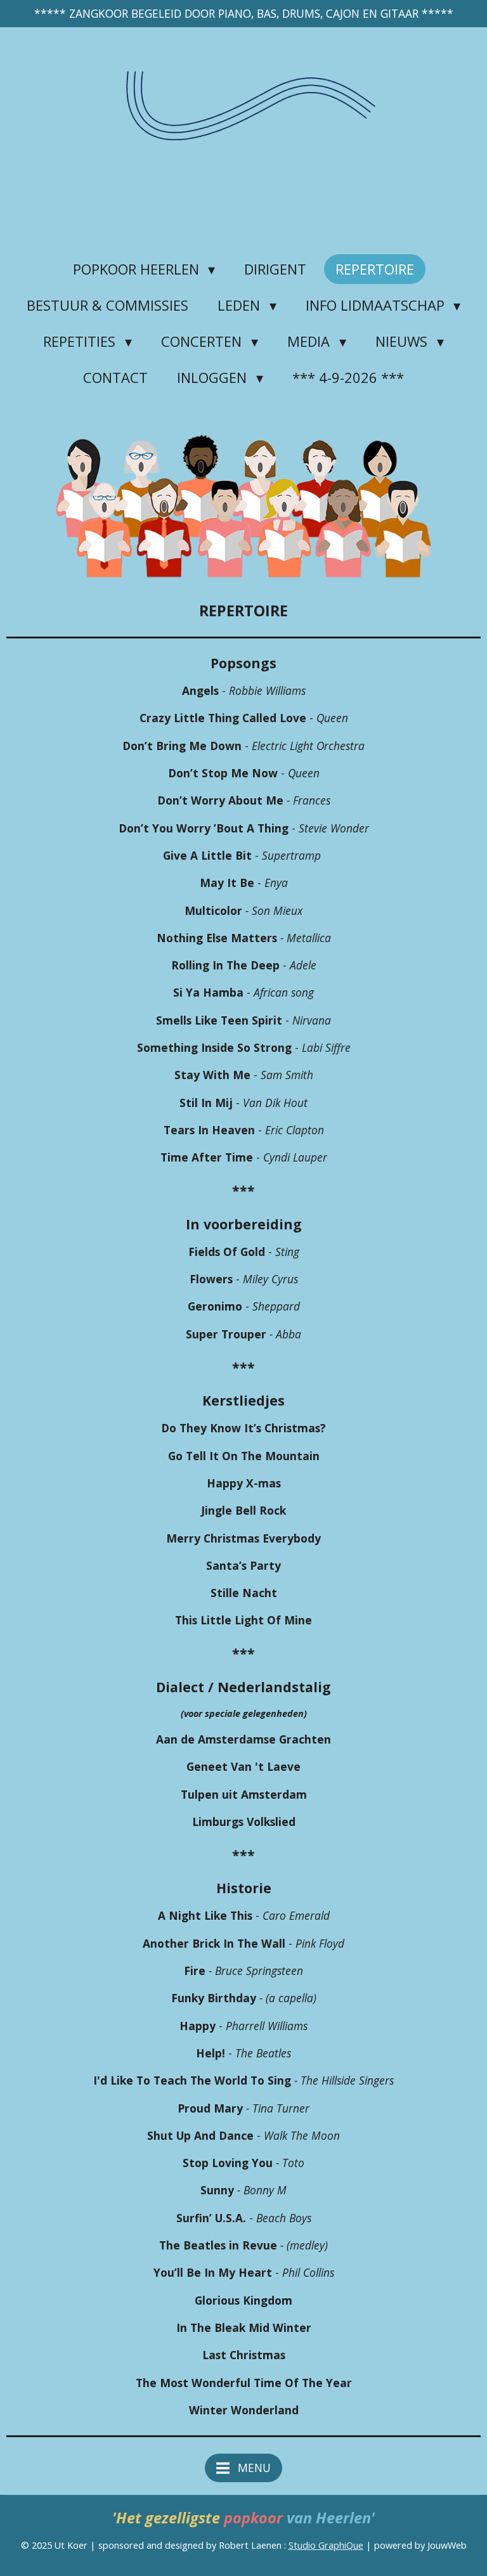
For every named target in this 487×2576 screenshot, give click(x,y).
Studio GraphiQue (326, 2545)
